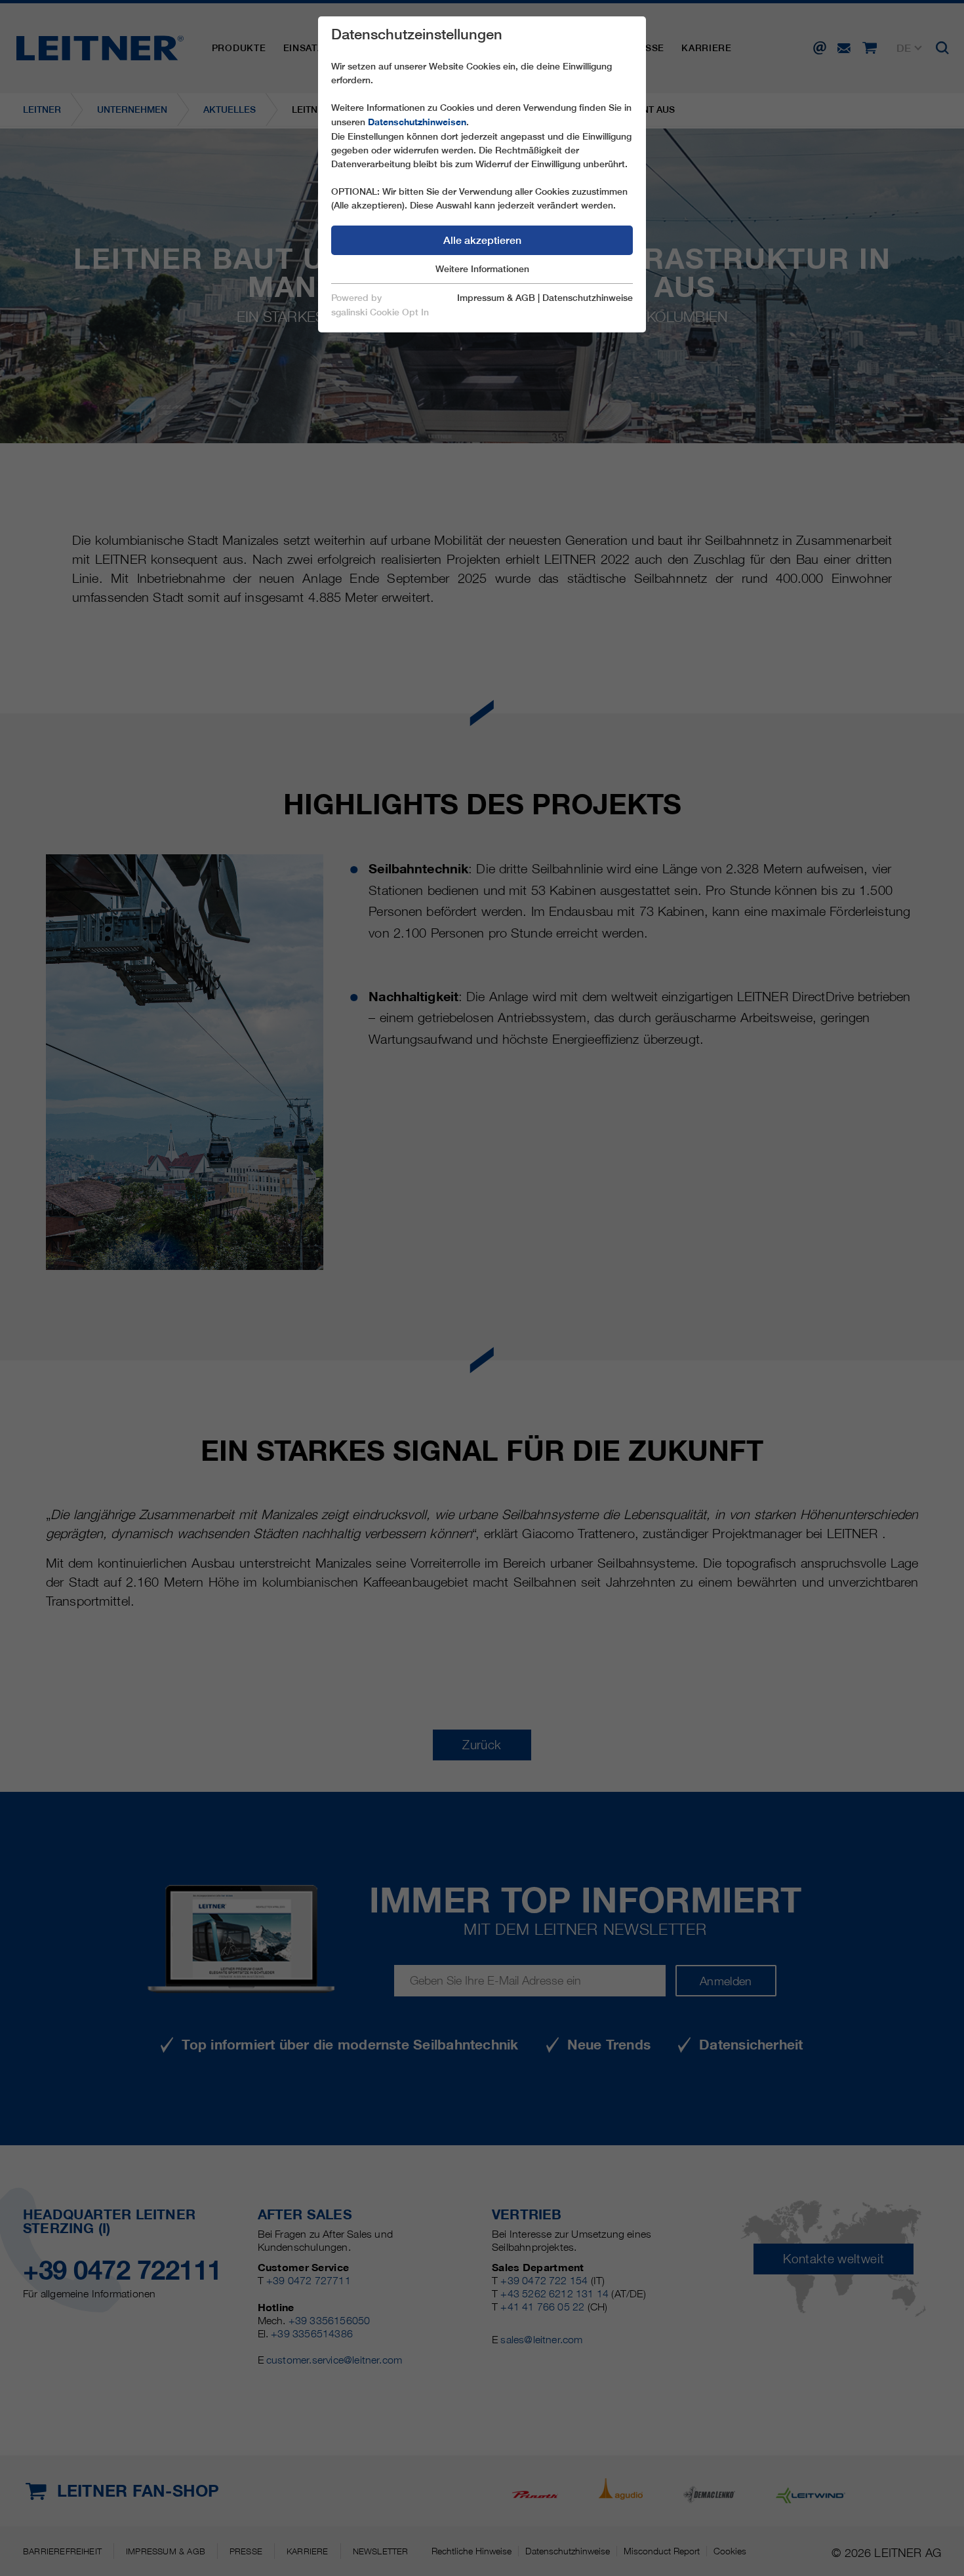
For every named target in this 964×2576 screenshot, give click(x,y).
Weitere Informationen (482, 269)
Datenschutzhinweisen (417, 122)
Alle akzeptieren (482, 240)
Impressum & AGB (496, 298)
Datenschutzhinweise (588, 298)
